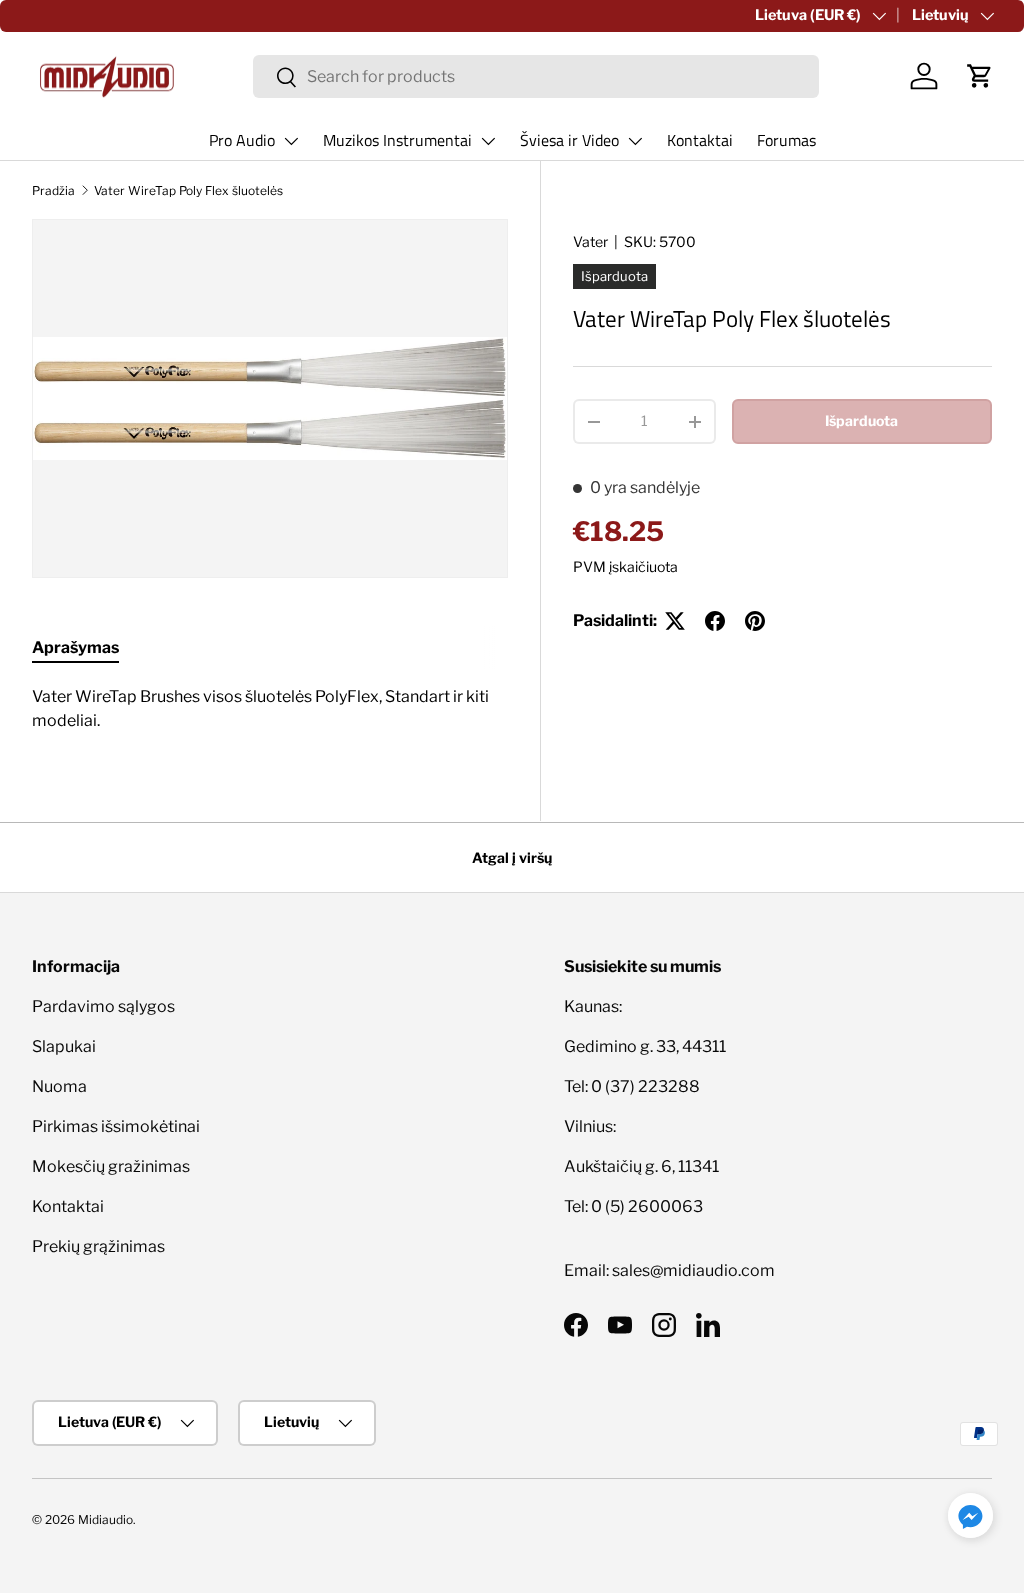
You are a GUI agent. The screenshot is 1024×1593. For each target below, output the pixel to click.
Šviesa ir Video (569, 140)
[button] (980, 76)
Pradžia (53, 190)
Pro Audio (242, 140)
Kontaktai (700, 140)
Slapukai (64, 1046)
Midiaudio (105, 1519)
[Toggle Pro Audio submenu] (291, 141)
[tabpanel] (270, 709)
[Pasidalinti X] (675, 621)
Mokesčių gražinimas (111, 1166)
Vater (590, 241)
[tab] (75, 647)
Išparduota (861, 420)
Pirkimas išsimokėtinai (116, 1126)
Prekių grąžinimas (98, 1246)
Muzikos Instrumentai (397, 140)
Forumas (786, 140)
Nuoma (59, 1086)
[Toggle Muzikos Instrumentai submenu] (488, 141)
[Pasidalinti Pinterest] (755, 621)
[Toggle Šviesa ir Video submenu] (635, 141)
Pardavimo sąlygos (103, 1006)
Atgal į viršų (512, 857)
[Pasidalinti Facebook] (715, 621)
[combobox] (535, 76)
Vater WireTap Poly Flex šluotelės (188, 190)
